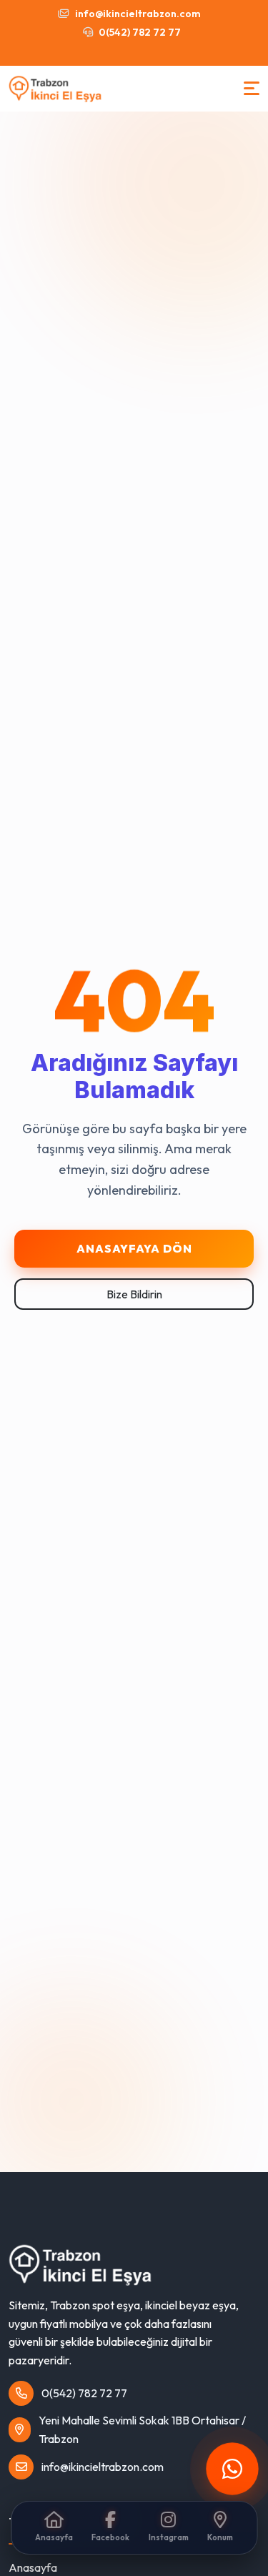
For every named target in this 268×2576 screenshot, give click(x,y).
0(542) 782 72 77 (139, 32)
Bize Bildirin (134, 1294)
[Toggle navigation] (252, 88)
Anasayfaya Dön (134, 1248)
